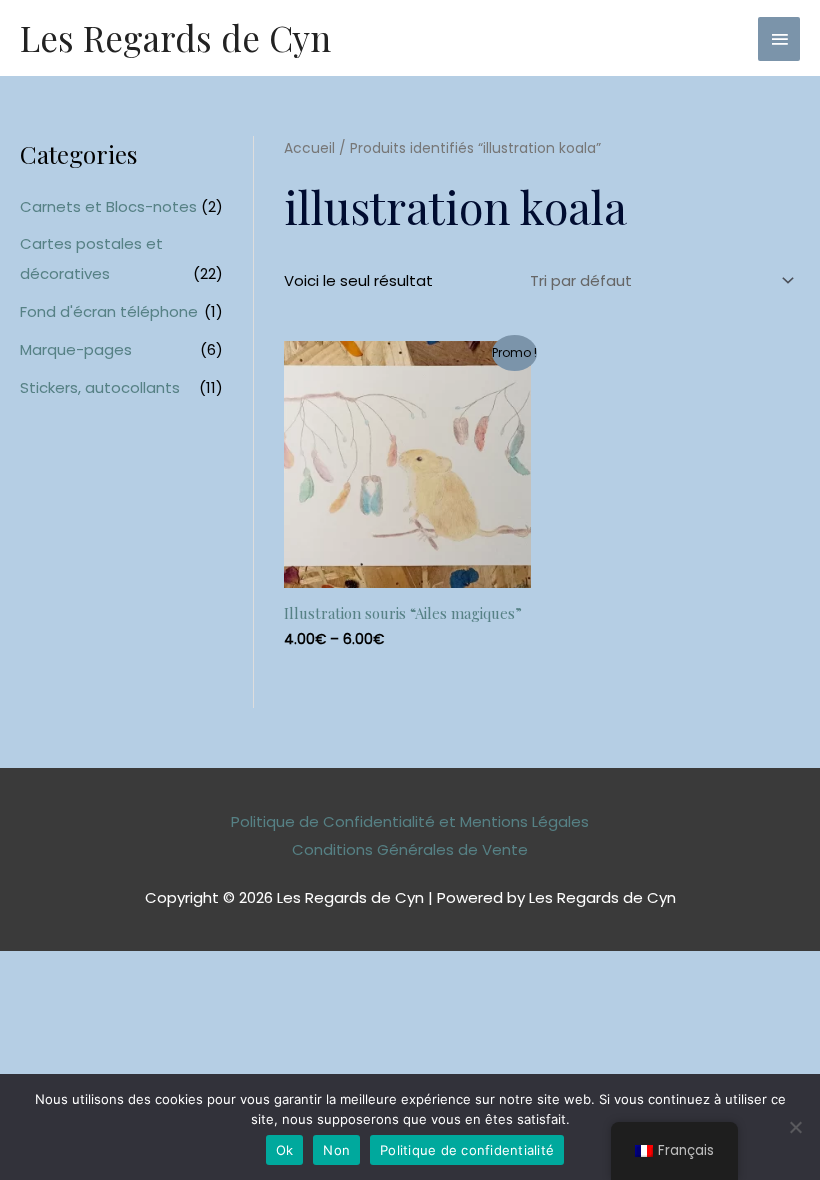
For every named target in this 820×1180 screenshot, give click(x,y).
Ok (285, 1150)
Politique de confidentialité (467, 1150)
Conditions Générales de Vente (410, 849)
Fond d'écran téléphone (109, 311)
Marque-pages (76, 349)
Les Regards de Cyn (175, 37)
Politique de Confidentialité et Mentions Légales (410, 821)
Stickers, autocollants (100, 387)
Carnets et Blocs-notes (108, 206)
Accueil (309, 148)
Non (336, 1150)
